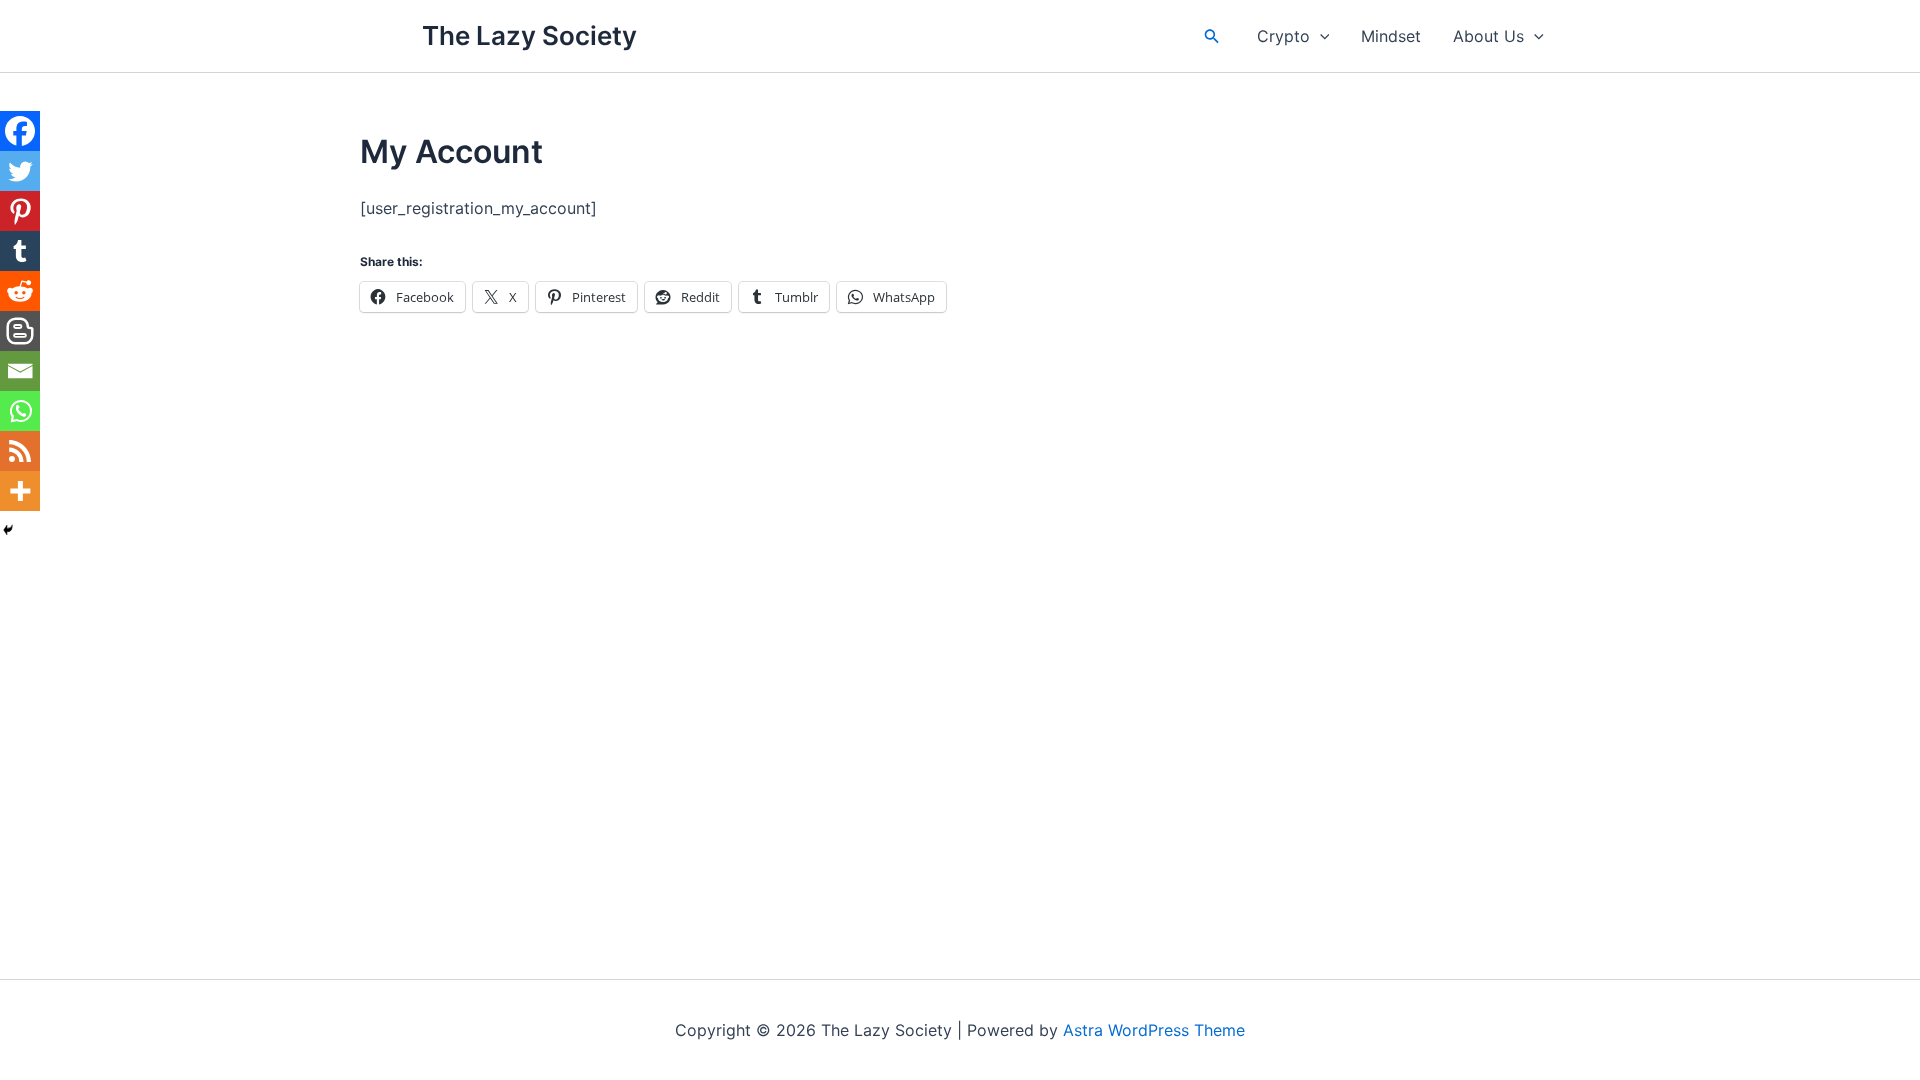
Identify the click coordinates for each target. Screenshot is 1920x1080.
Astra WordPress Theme (1154, 1030)
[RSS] (20, 451)
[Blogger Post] (20, 331)
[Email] (20, 371)
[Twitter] (20, 171)
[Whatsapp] (20, 411)
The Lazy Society (529, 35)
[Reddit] (20, 291)
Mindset (1391, 36)
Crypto (1283, 36)
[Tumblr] (20, 251)
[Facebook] (20, 131)
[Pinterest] (20, 211)
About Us (1488, 36)
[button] (1212, 36)
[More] (20, 491)
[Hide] (8, 530)
